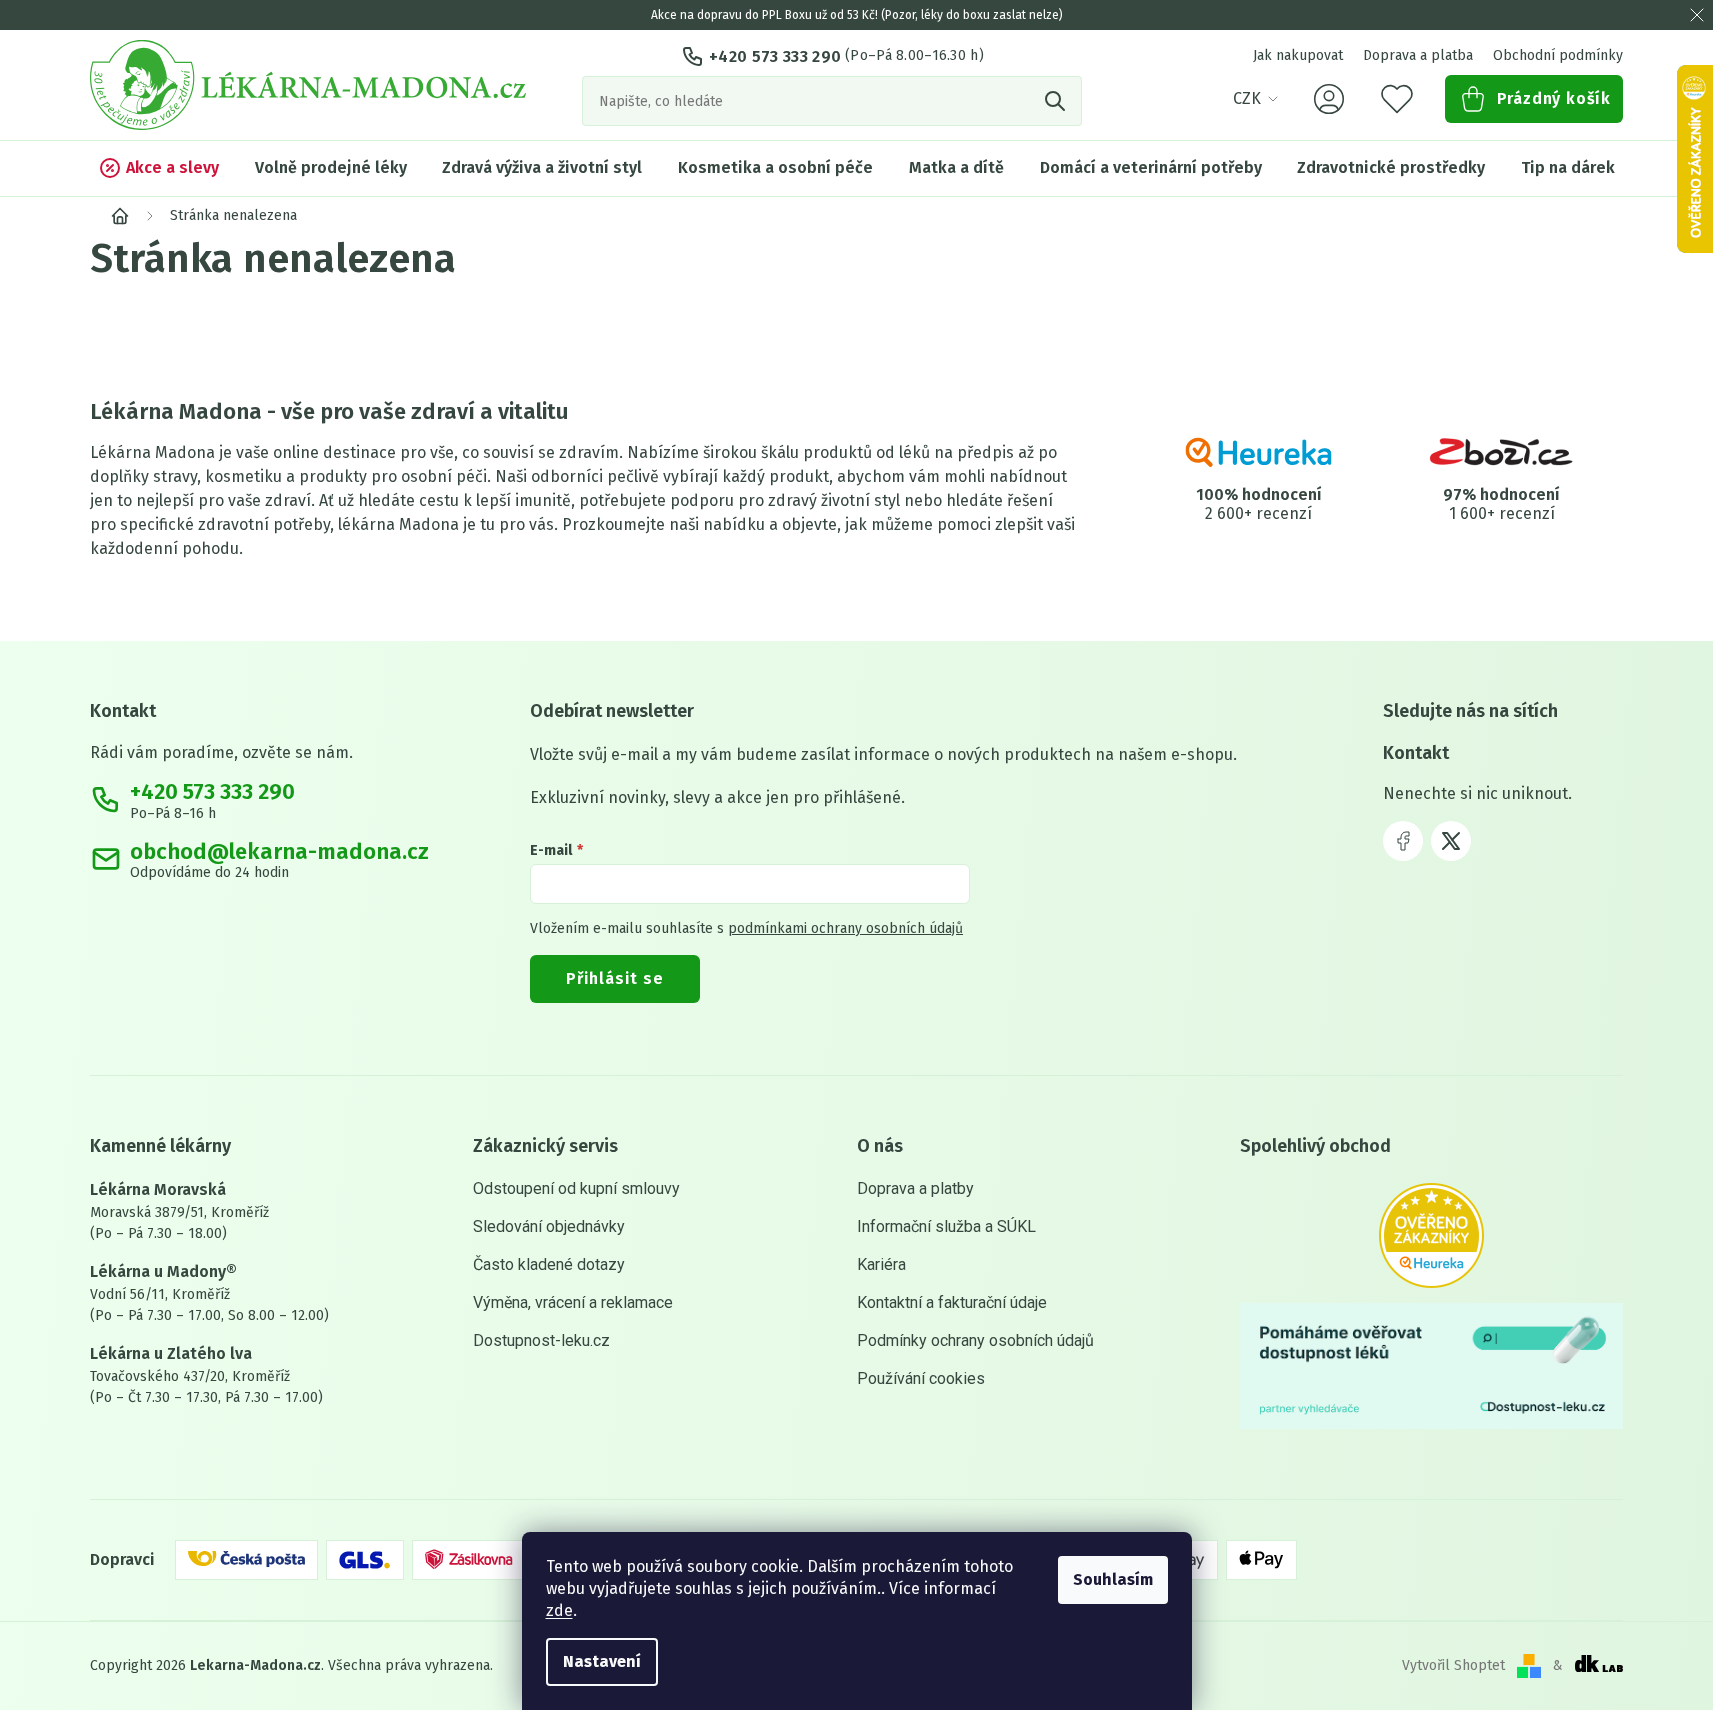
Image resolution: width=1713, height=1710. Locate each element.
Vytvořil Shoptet (1453, 1665)
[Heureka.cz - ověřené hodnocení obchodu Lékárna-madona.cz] (1431, 1235)
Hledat (1057, 101)
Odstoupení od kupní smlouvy (576, 1188)
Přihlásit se (615, 978)
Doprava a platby (915, 1188)
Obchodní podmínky (1558, 55)
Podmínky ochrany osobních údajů (975, 1340)
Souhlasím (1113, 1579)
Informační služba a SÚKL (946, 1226)
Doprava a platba (1418, 55)
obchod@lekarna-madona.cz (279, 852)
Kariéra (881, 1264)
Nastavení (602, 1661)
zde (559, 1610)
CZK (1247, 98)
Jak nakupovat (1298, 55)
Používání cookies (921, 1378)
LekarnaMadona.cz (1403, 841)
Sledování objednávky (549, 1226)
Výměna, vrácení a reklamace (573, 1302)
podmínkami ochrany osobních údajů (845, 928)
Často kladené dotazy (549, 1264)
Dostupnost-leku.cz (541, 1340)
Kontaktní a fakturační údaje (952, 1302)
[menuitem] (158, 168)
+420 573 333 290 (775, 56)
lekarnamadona (1451, 841)
